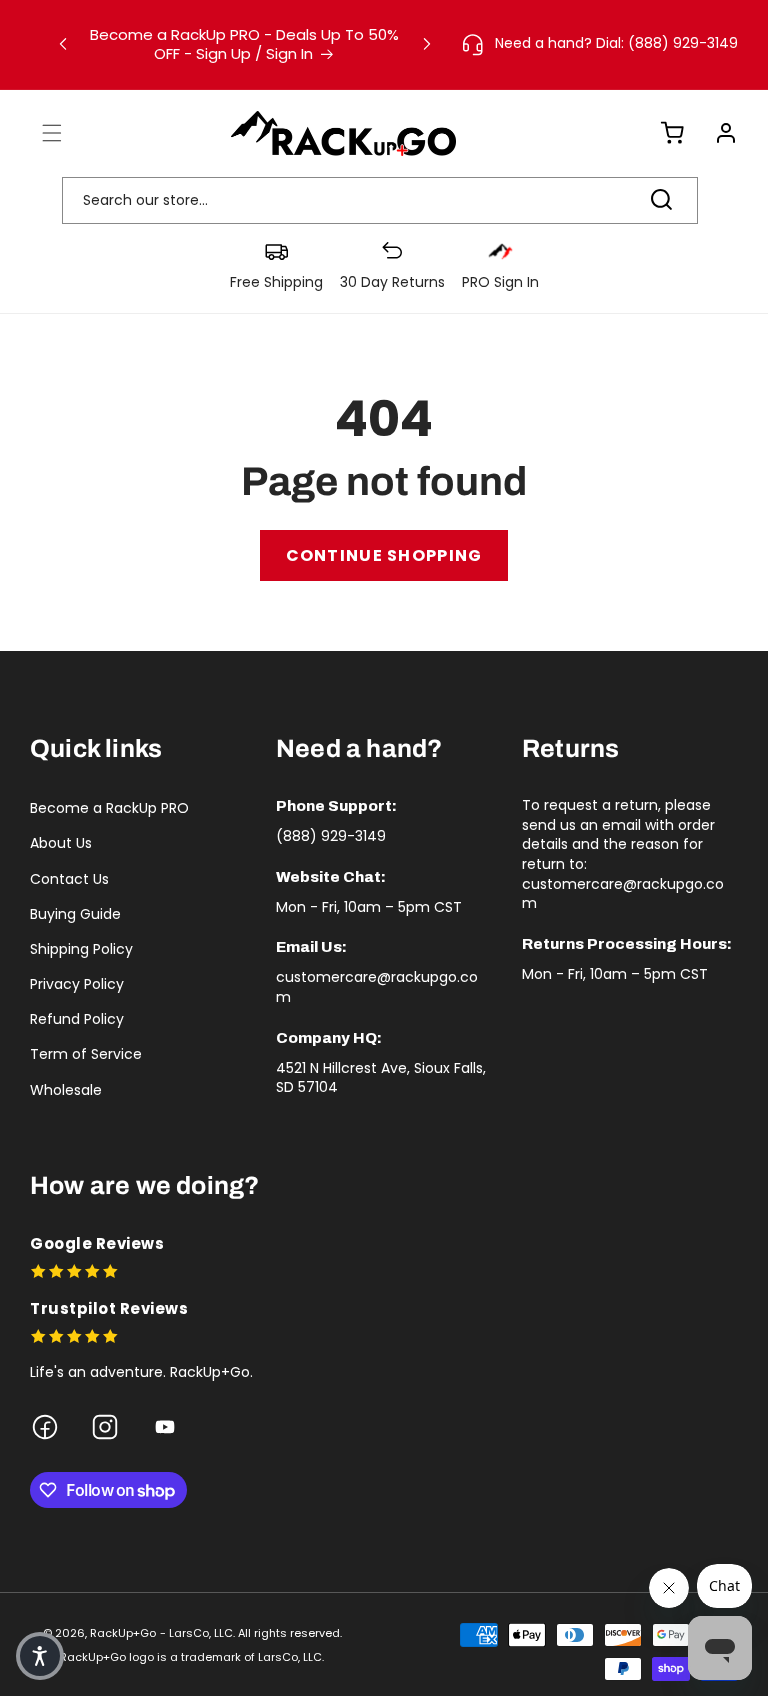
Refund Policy (77, 1019)
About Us (61, 843)
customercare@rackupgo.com (377, 987)
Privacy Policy (77, 984)
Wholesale (66, 1090)
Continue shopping (384, 555)
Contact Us (69, 879)
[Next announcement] (427, 44)
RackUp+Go (123, 1633)
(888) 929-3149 (331, 836)
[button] (40, 133)
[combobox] (380, 200)
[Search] (661, 200)
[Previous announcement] (63, 44)
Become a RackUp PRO (109, 808)
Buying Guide (75, 914)
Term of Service (86, 1054)
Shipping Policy (81, 949)
